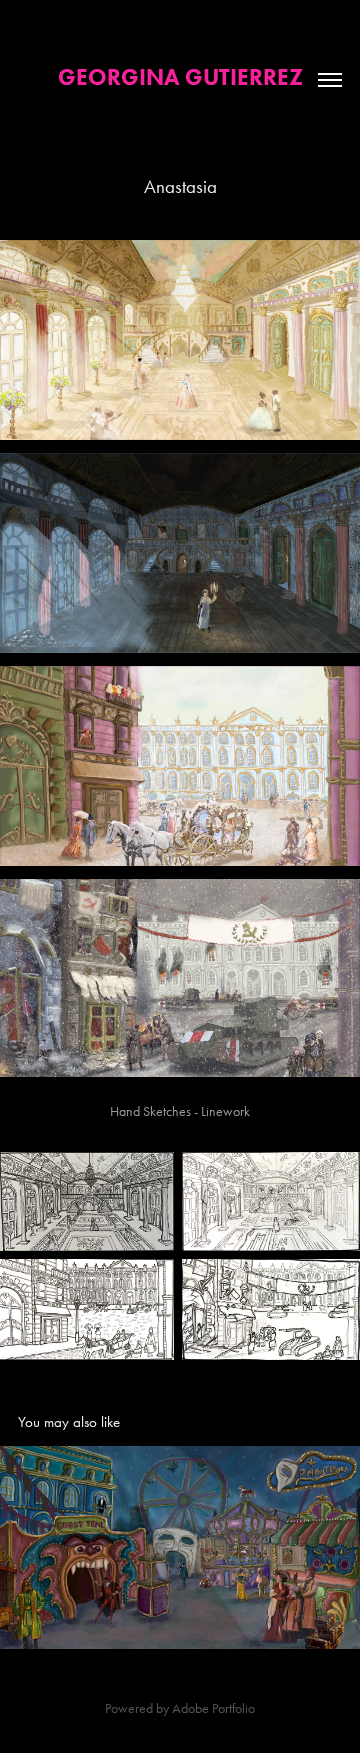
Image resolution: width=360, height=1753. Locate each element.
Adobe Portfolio (213, 1708)
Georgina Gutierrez (180, 77)
